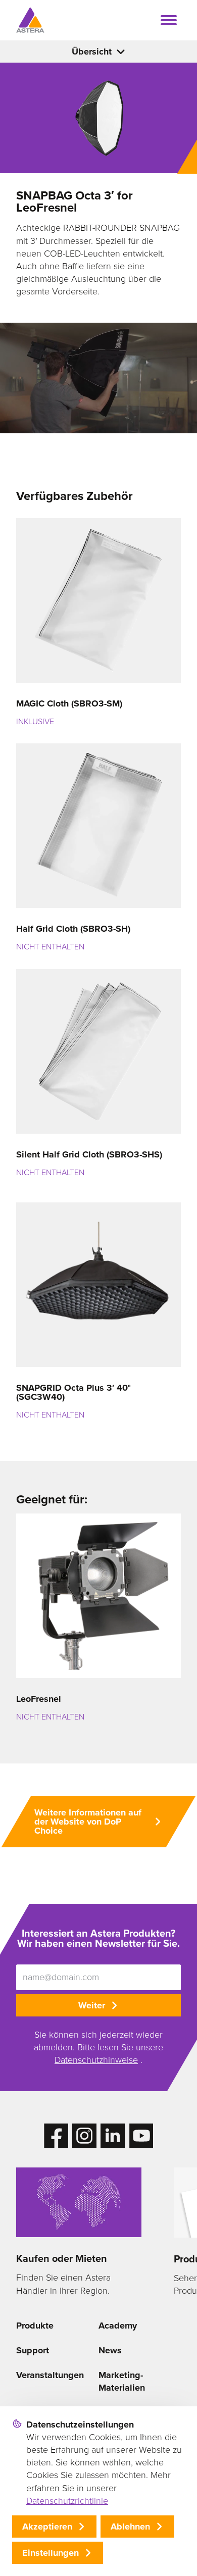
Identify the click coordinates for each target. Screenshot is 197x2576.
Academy (118, 2326)
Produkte (35, 2326)
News (110, 2350)
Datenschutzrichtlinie (67, 2501)
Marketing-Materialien (122, 2381)
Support (33, 2350)
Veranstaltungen (50, 2375)
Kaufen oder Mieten (62, 2258)
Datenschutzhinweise (96, 2060)
